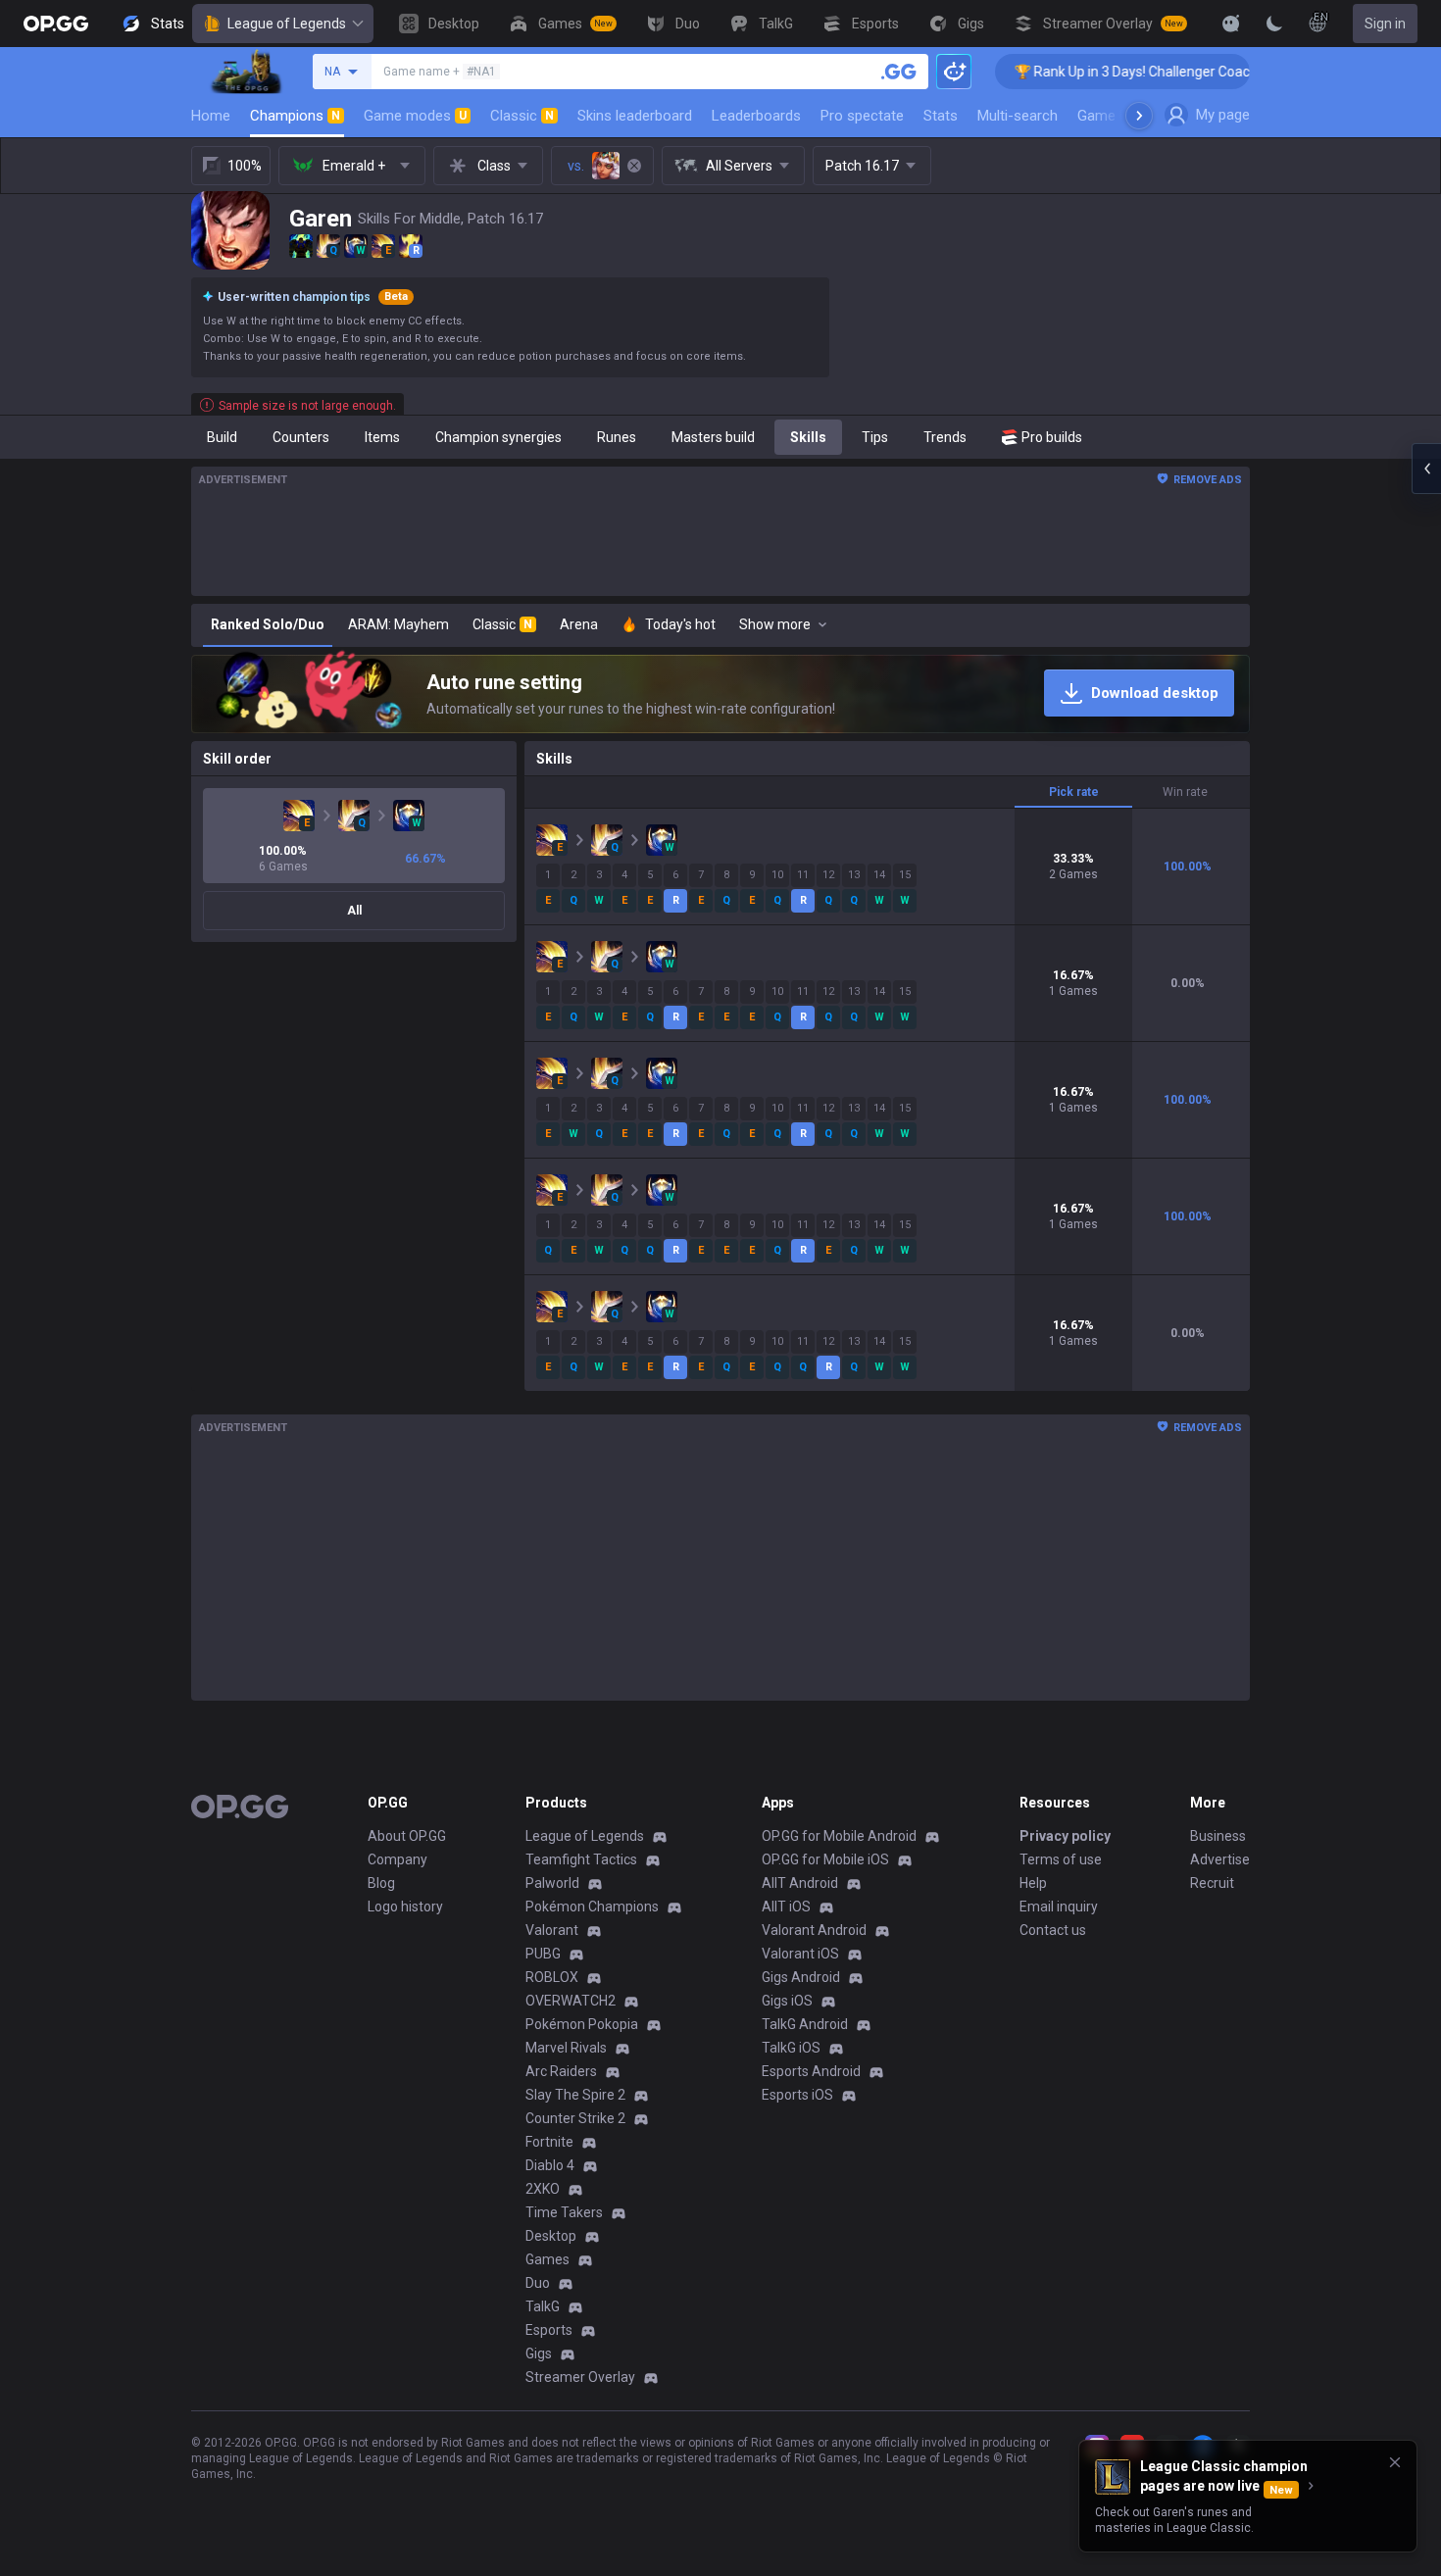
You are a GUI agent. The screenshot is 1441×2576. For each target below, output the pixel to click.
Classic (522, 116)
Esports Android (811, 2071)
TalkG (543, 2306)
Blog (381, 1883)
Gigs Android (801, 1977)
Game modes (415, 116)
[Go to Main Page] (56, 24)
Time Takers (564, 2212)
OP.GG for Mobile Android (839, 1836)
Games (547, 2259)
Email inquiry (1059, 1907)
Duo (538, 2283)
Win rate (1185, 792)
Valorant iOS (800, 1954)
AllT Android (800, 1883)
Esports (549, 2330)
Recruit (1212, 1883)
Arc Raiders (561, 2071)
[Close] (1395, 2462)
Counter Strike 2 (575, 2118)
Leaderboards (756, 116)
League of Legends (287, 24)
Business (1218, 1836)
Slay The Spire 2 (575, 2095)
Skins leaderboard (635, 116)
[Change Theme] (1274, 24)
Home (211, 116)
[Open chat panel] (1426, 469)
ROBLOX (552, 1977)
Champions (295, 116)
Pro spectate (862, 116)
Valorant (552, 1930)
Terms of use (1061, 1859)
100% (245, 166)
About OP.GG (407, 1836)
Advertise (1220, 1859)
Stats (941, 116)
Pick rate (1074, 792)
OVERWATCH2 (571, 2001)
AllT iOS (786, 1907)
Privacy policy (1065, 1836)
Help (1033, 1883)
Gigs (539, 2353)
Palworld (552, 1883)
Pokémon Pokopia (582, 2024)
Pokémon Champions (592, 1907)
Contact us (1053, 1930)
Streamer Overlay (580, 2377)
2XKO (543, 2189)
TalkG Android (805, 2024)
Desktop (551, 2236)
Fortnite (549, 2142)
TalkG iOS (791, 2048)
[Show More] (1231, 24)
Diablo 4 (550, 2165)
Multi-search (1018, 116)
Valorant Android (814, 1930)
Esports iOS (797, 2095)
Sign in (1385, 24)
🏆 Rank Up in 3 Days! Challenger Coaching (1085, 72)
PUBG (543, 1954)
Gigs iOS (787, 2001)
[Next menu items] (1139, 116)
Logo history (405, 1907)
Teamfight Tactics (581, 1859)
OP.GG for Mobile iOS (825, 1859)
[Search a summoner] (899, 72)
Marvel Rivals (566, 2048)
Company (398, 1859)
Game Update (1121, 116)
